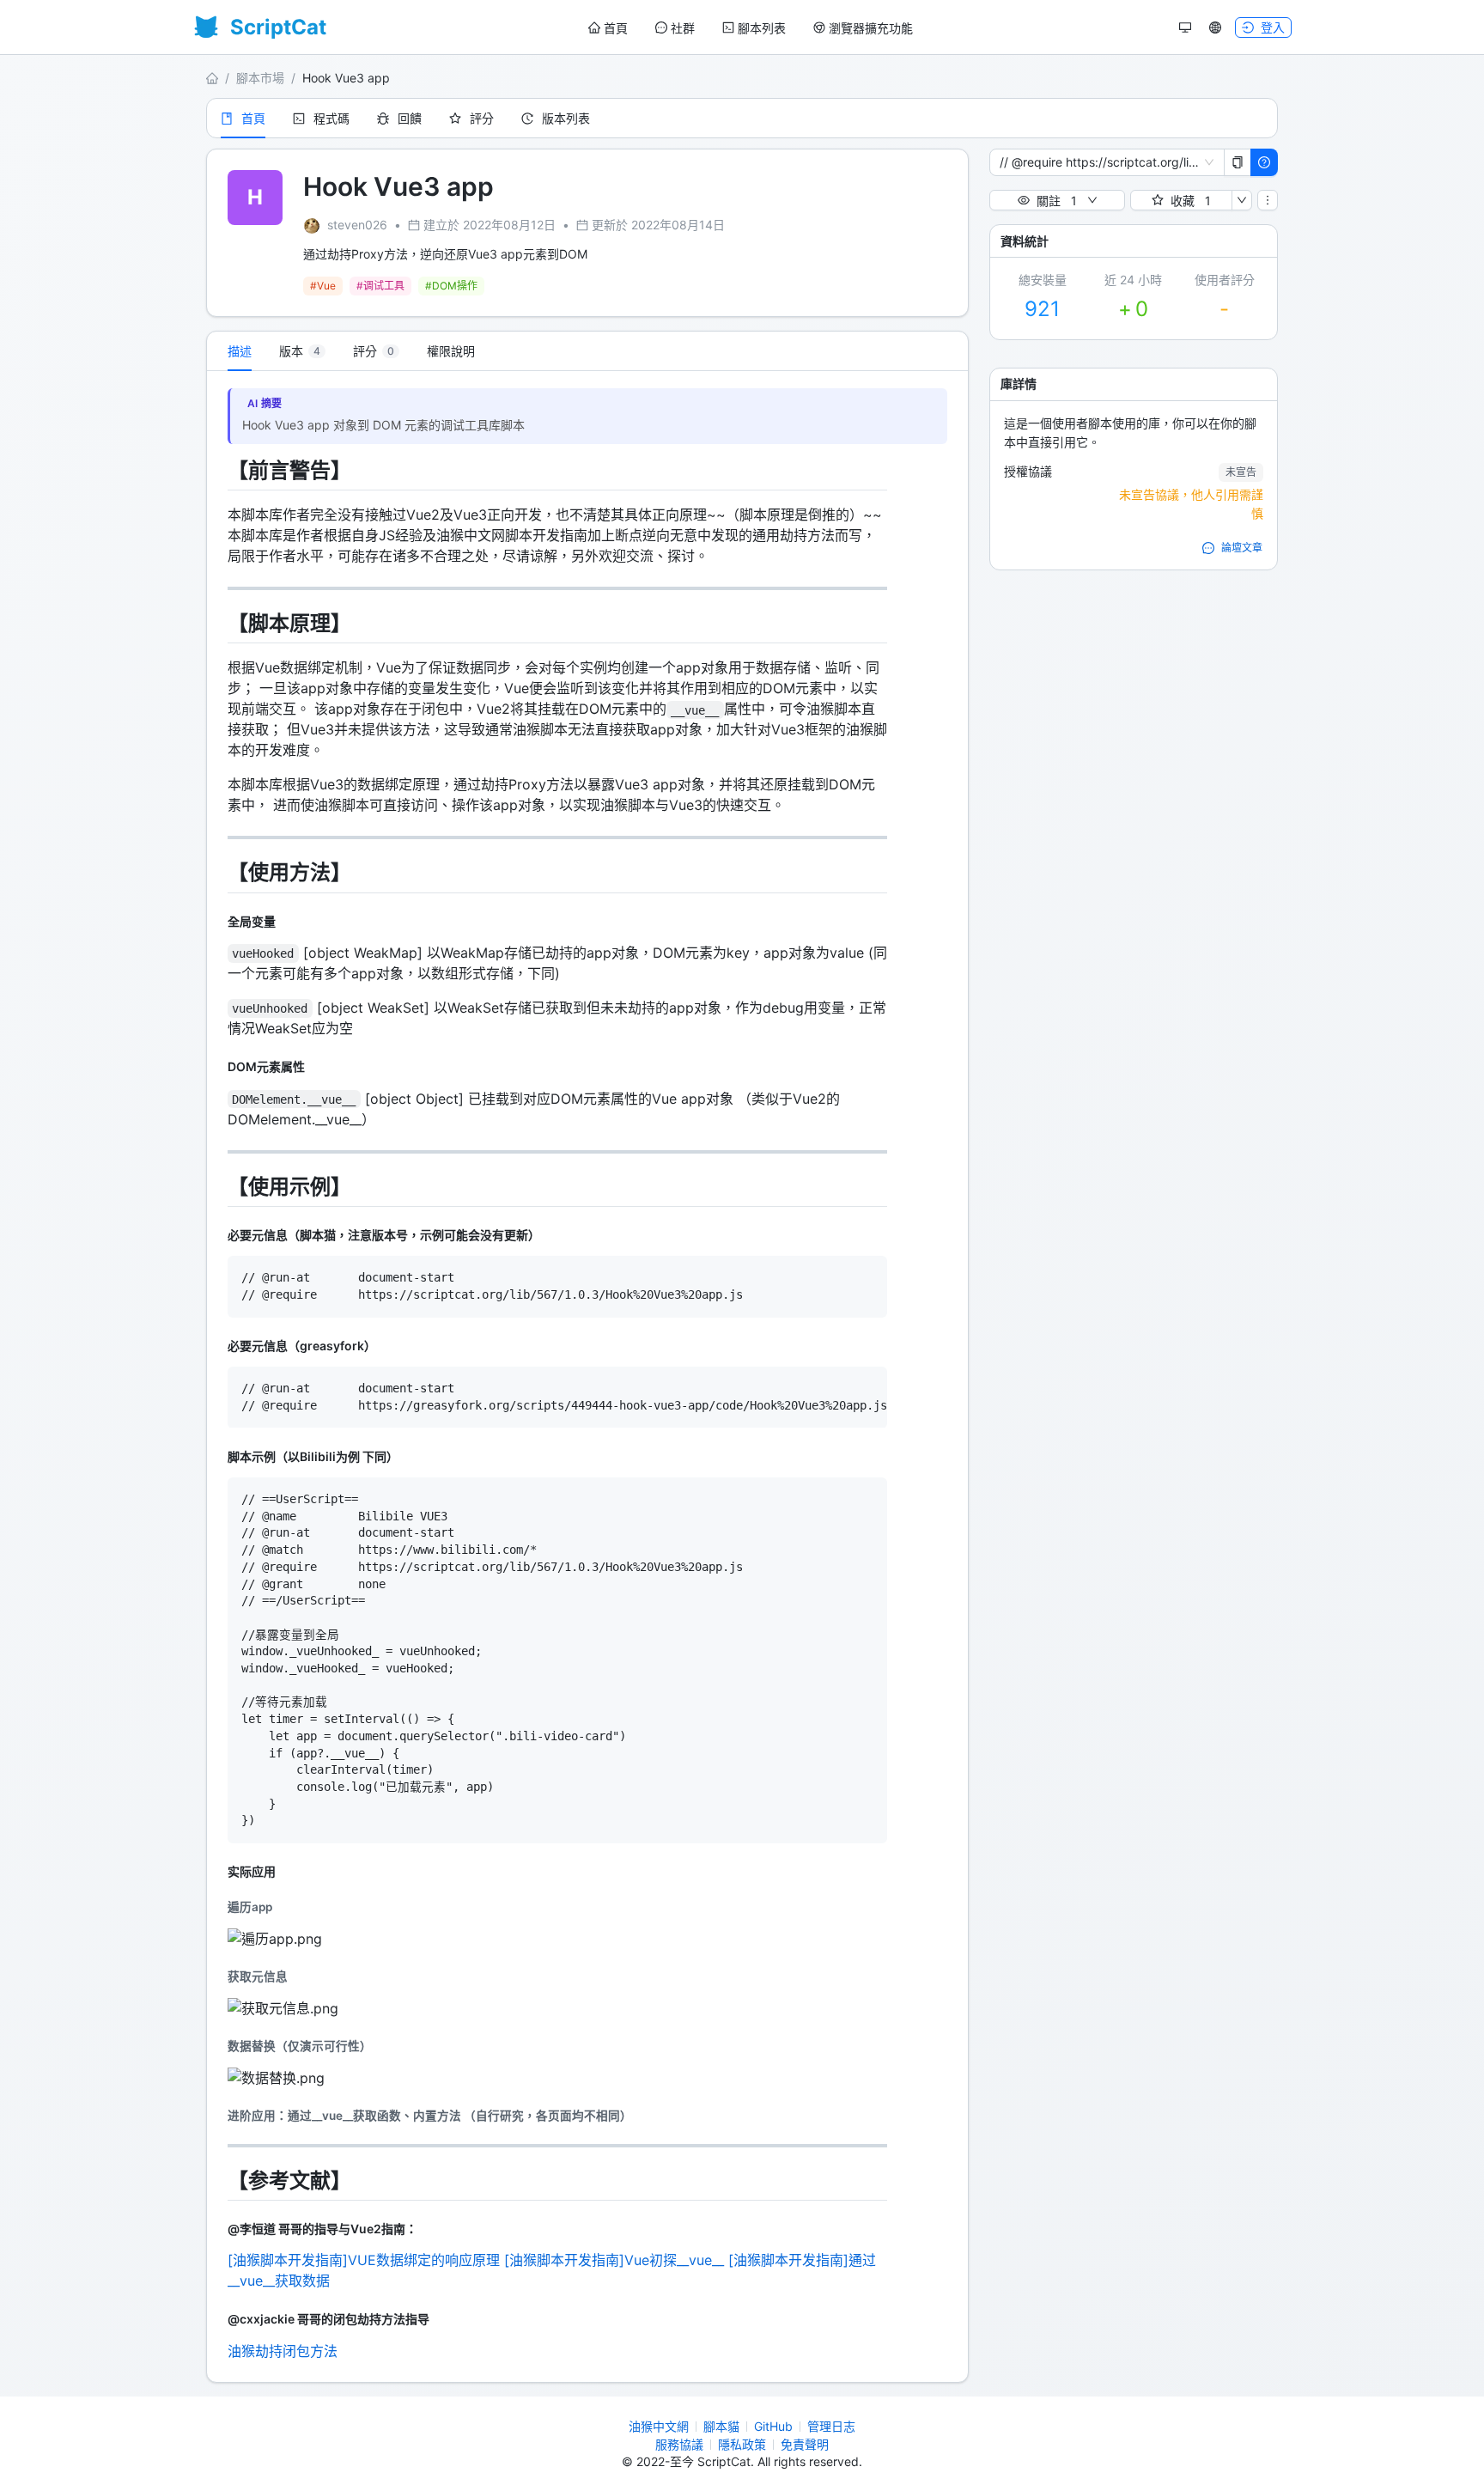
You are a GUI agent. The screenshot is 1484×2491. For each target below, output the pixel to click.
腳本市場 (260, 78)
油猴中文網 (659, 2426)
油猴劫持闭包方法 (283, 2351)
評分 (482, 118)
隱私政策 (742, 2444)
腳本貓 (721, 2426)
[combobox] (1099, 162)
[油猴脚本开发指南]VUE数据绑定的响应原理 (364, 2260)
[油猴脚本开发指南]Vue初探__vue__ (614, 2260)
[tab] (302, 351)
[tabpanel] (587, 1376)
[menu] (751, 28)
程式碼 (331, 118)
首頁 (616, 28)
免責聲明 (805, 2444)
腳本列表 (762, 28)
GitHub (773, 2426)
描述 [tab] (240, 351)
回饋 (410, 118)
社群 (683, 28)
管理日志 (831, 2426)
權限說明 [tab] (451, 351)
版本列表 (566, 118)
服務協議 (679, 2444)
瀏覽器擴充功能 (871, 28)
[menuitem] (608, 28)
